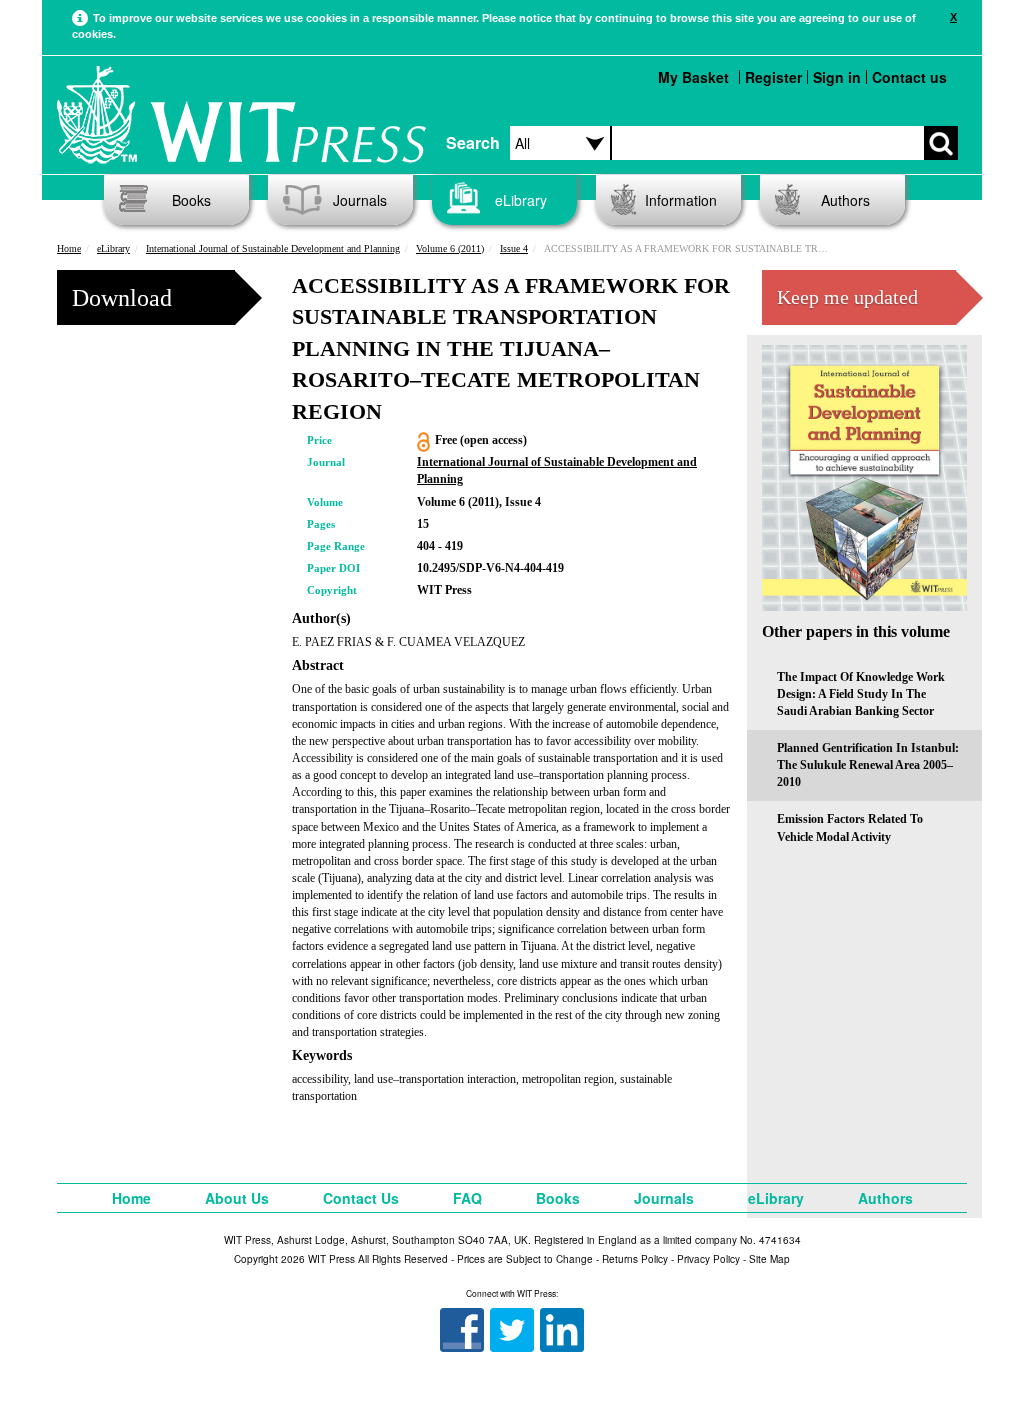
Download (122, 298)
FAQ (467, 1198)
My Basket (693, 77)
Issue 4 (514, 248)
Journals (360, 200)
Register (773, 77)
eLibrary (521, 200)
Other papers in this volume (856, 631)
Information (681, 200)
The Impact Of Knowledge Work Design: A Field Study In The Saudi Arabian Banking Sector (861, 694)
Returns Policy (635, 1259)
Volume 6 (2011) (450, 248)
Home (69, 248)
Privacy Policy (708, 1259)
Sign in (837, 77)
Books (191, 200)
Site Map (769, 1259)
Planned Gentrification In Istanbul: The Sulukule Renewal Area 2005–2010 (868, 765)
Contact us (909, 77)
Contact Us (361, 1198)
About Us (237, 1198)
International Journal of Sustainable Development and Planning (273, 248)
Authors (845, 200)
